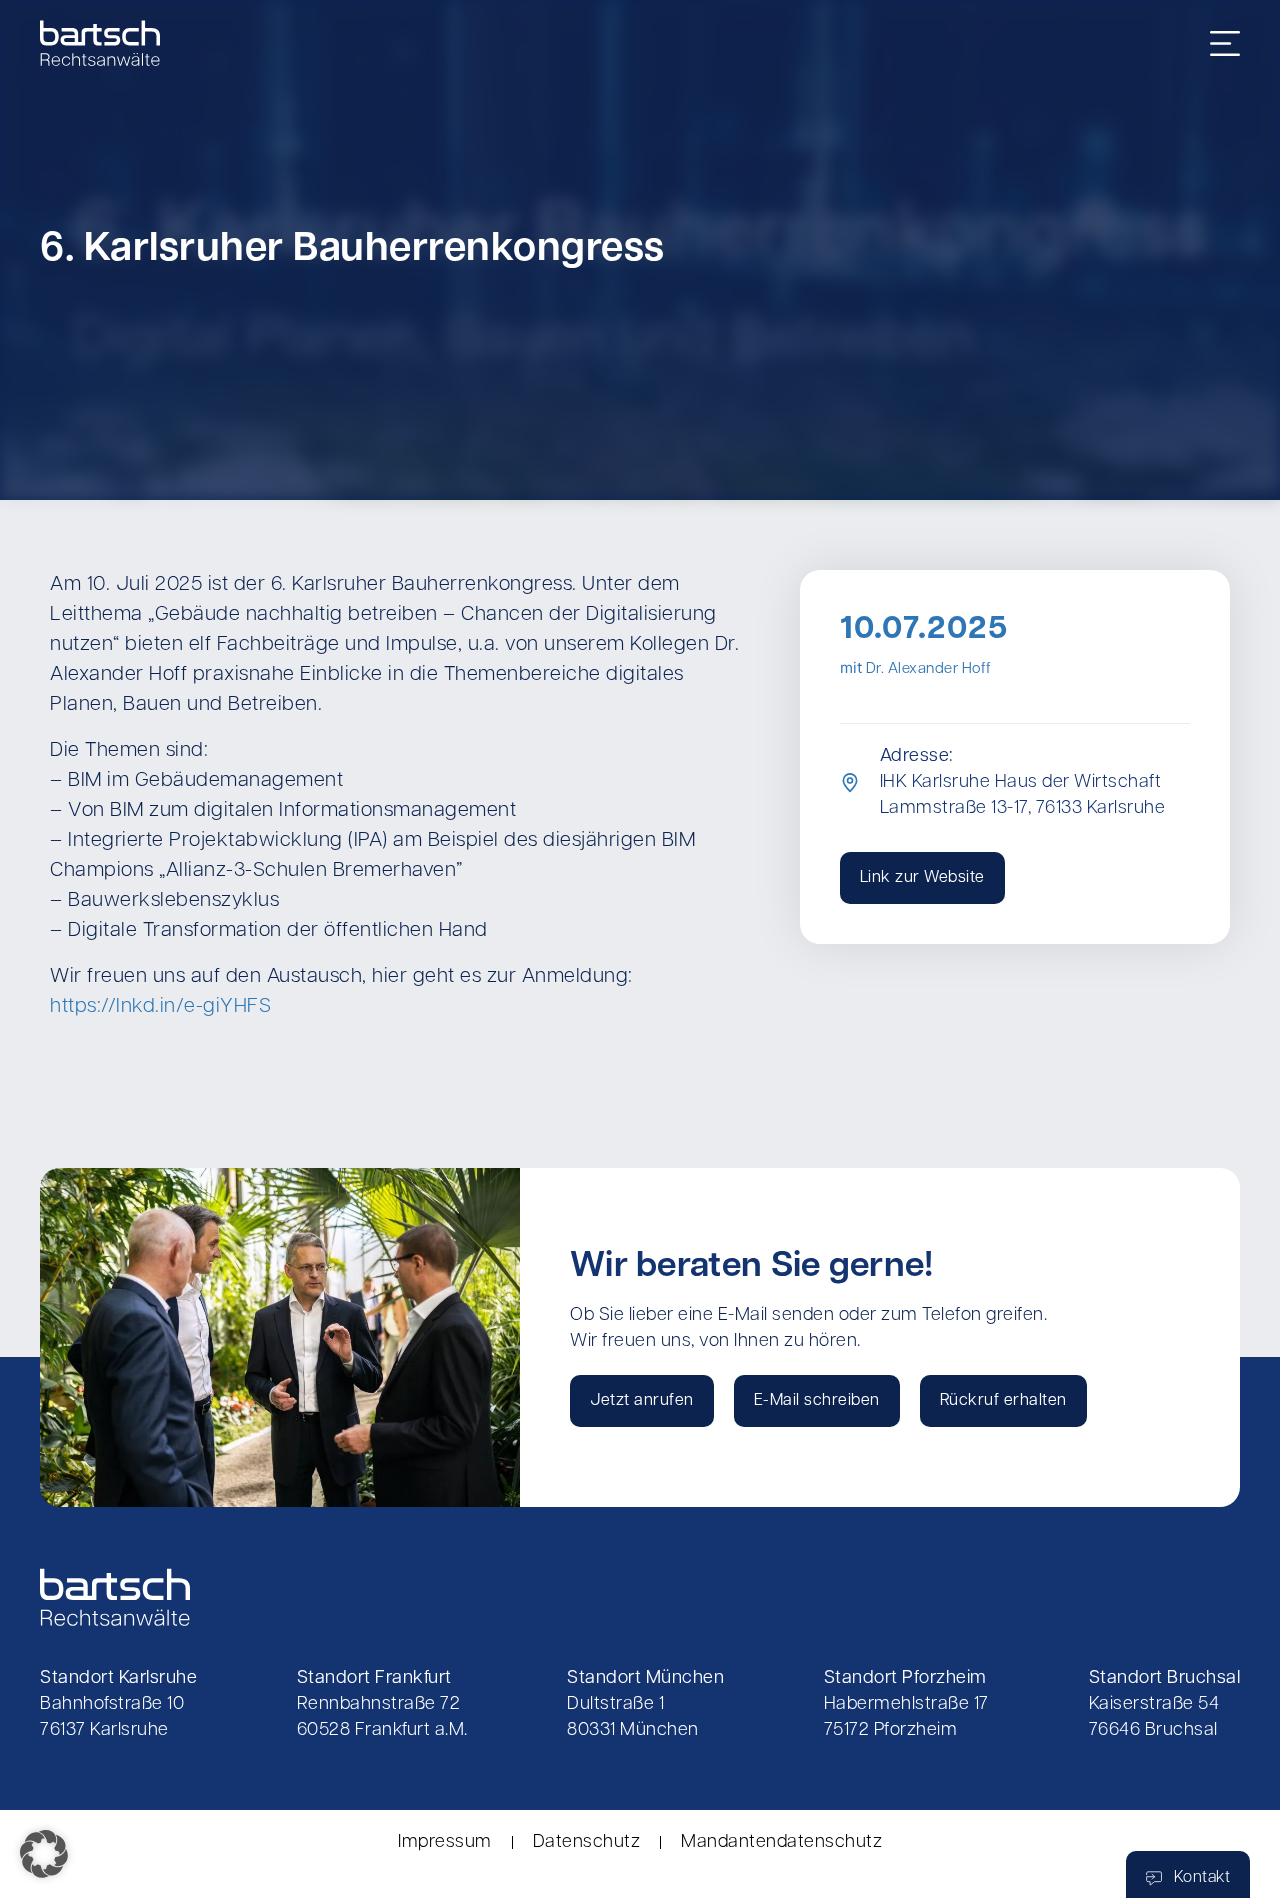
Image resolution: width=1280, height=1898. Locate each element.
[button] (44, 1854)
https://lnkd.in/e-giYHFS (160, 1007)
